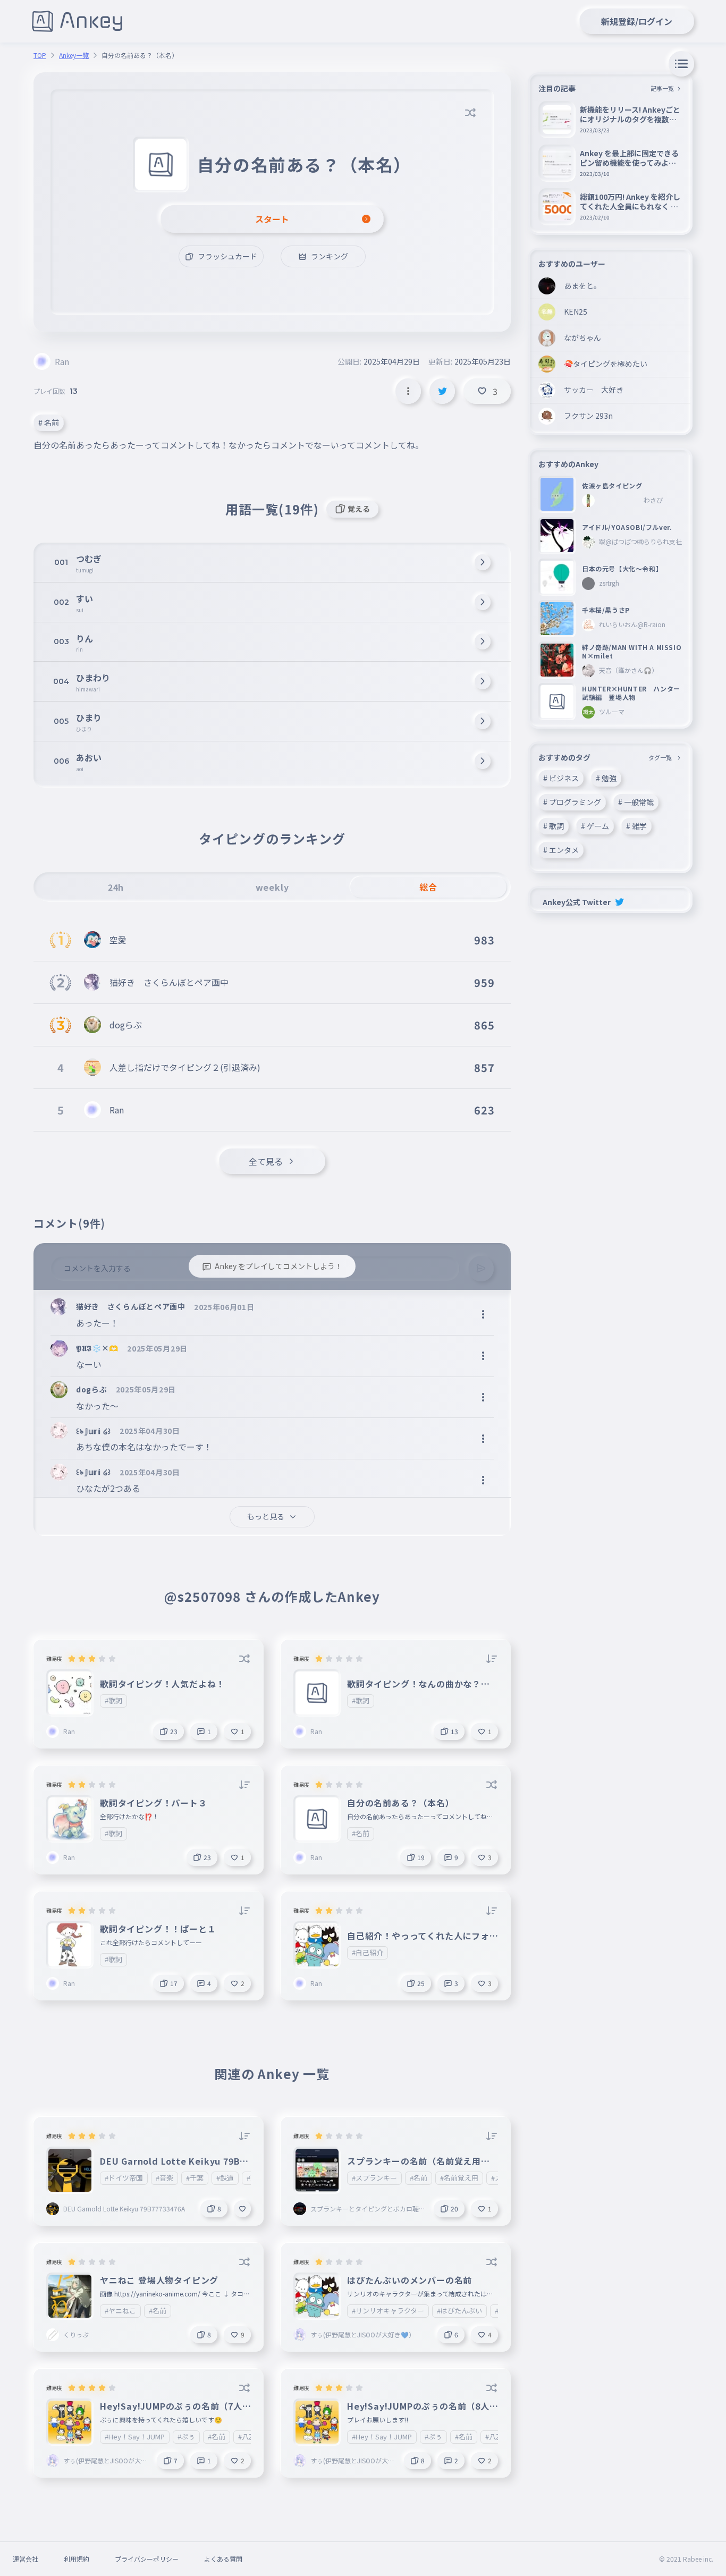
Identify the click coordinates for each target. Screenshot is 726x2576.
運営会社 (26, 2559)
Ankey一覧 (74, 55)
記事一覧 (662, 88)
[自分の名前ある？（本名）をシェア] (442, 391)
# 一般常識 (636, 802)
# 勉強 (606, 778)
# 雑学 (636, 826)
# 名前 (49, 423)
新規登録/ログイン (637, 21)
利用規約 (77, 2559)
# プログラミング (572, 802)
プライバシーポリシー (147, 2559)
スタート (272, 219)
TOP (40, 55)
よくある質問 (223, 2559)
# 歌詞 (554, 826)
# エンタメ (561, 850)
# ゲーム (595, 826)
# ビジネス (561, 778)
